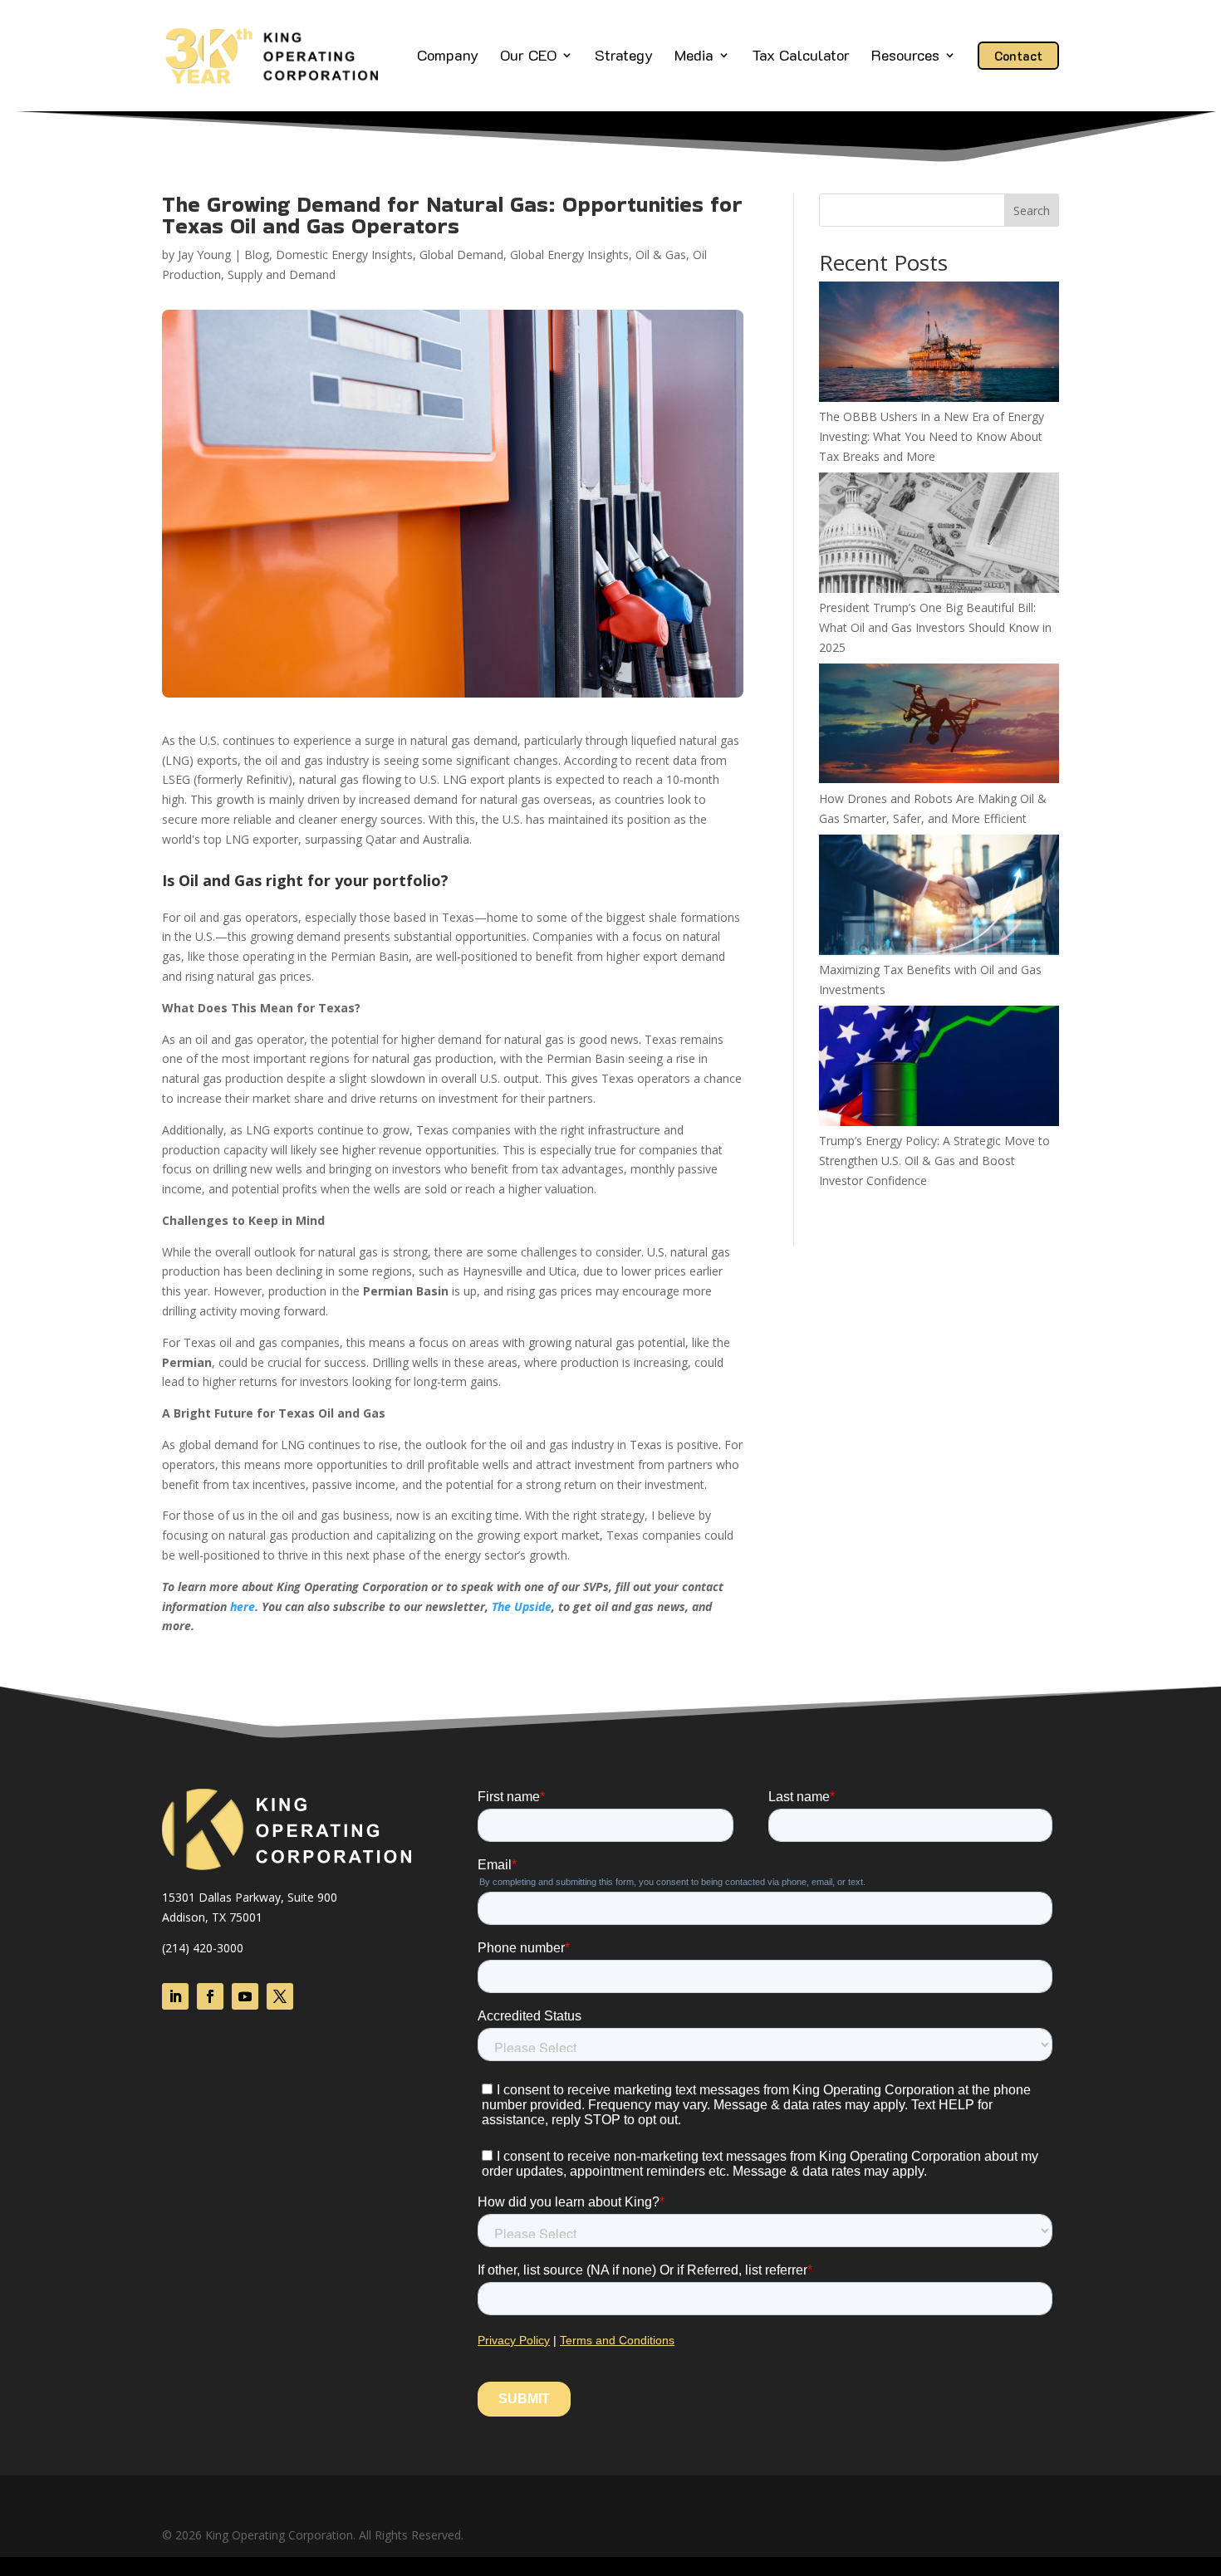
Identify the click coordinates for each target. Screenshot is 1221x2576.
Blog (257, 255)
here (243, 1606)
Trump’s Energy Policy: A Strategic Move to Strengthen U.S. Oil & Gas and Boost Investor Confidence (934, 1161)
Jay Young (204, 255)
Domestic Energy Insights (344, 255)
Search (1032, 211)
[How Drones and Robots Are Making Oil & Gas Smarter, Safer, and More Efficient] (939, 726)
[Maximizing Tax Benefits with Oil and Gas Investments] (939, 897)
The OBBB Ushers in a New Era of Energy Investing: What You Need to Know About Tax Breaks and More (932, 436)
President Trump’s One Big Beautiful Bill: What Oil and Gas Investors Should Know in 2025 (935, 627)
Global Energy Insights (569, 255)
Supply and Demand (282, 274)
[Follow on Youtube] (245, 1996)
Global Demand (461, 255)
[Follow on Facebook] (210, 1996)
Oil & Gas (661, 255)
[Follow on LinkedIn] (175, 1996)
